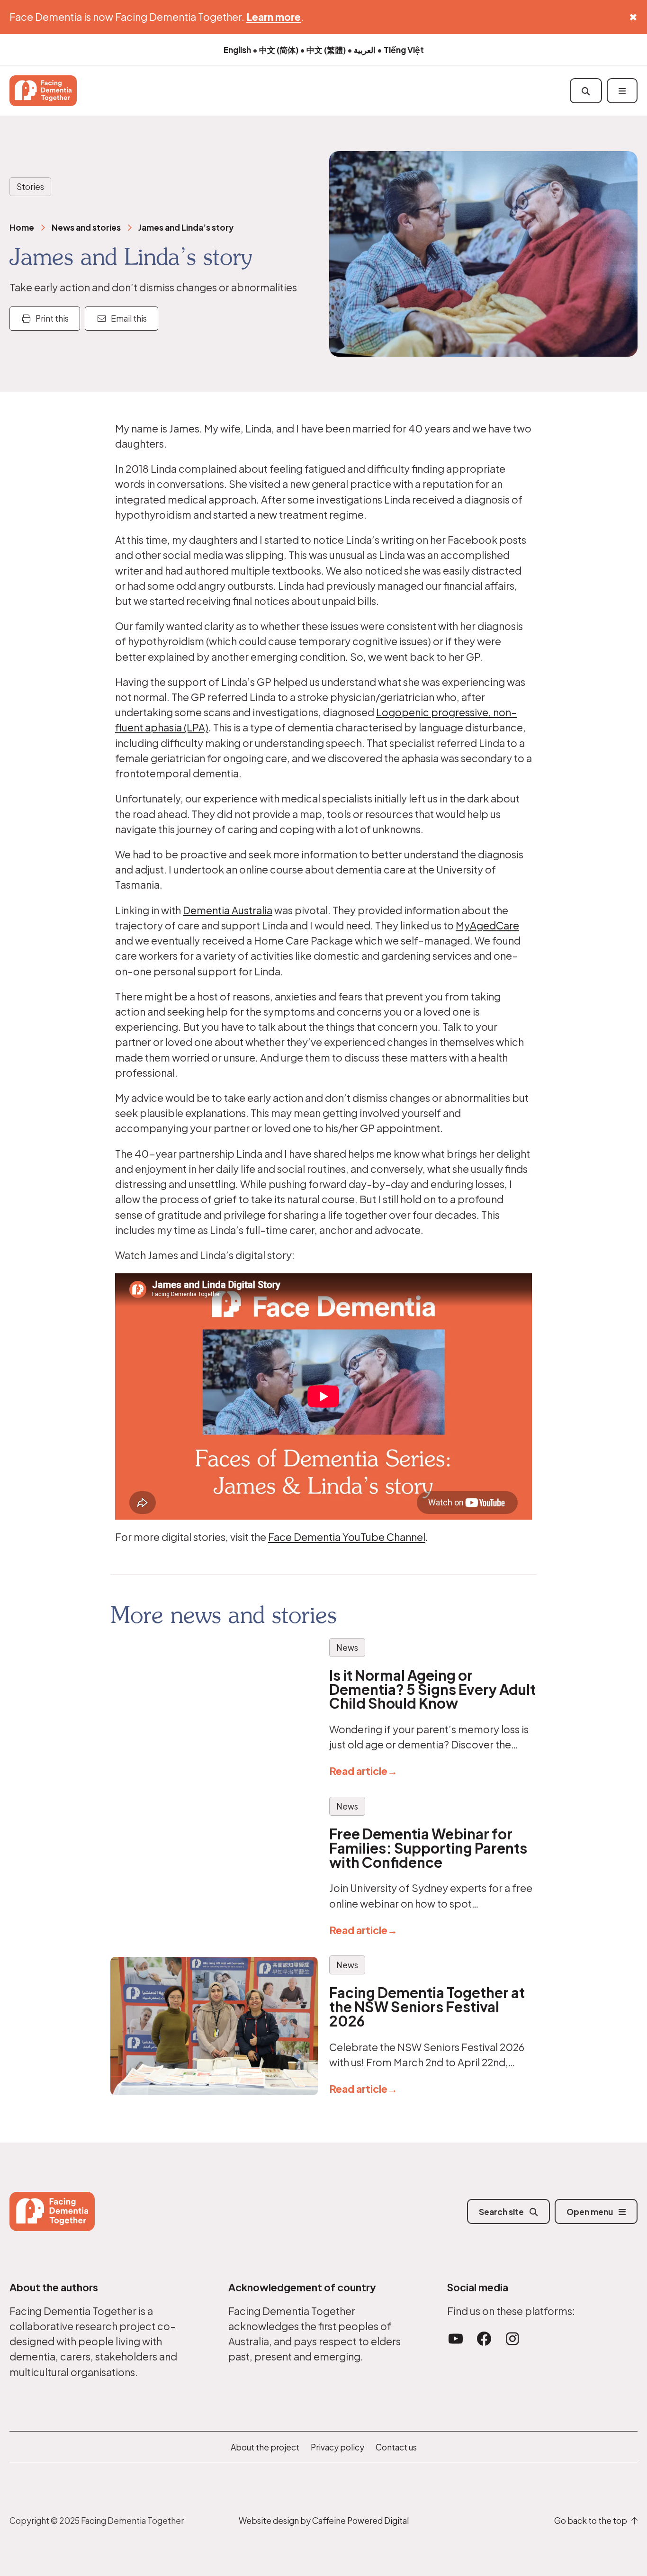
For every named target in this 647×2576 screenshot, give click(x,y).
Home (22, 227)
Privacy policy (337, 2447)
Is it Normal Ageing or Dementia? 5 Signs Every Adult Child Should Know (432, 1689)
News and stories (86, 227)
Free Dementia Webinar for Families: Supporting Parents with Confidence (428, 1848)
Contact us (396, 2447)
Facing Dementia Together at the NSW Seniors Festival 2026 (427, 2007)
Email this (127, 318)
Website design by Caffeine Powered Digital (324, 2521)
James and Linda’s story (186, 227)
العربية (365, 50)
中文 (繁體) (326, 50)
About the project (265, 2447)
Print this (50, 318)
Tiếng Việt (404, 50)
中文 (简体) (279, 50)
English (237, 50)
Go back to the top (593, 2521)
